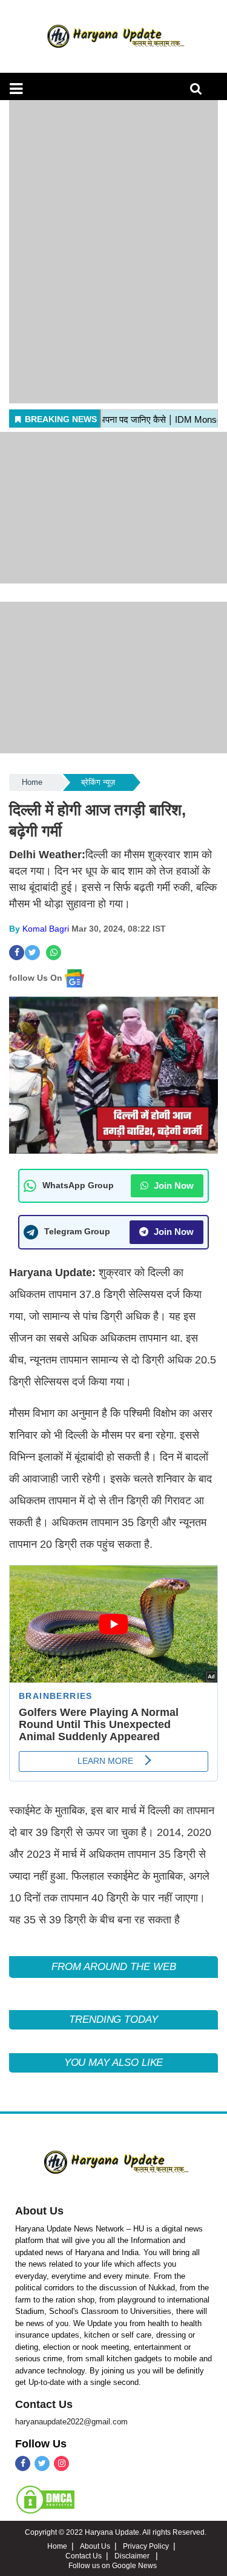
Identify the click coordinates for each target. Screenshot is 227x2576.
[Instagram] (61, 2463)
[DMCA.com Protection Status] (45, 2499)
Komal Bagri (46, 929)
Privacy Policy (146, 2546)
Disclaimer (133, 2556)
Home (32, 782)
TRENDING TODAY (113, 2019)
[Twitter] (42, 2463)
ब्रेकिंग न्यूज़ (98, 782)
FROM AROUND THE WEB (114, 1967)
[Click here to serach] (199, 92)
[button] (16, 89)
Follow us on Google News (113, 2566)
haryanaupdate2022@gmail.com (71, 2422)
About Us (39, 2211)
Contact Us (44, 2404)
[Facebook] (23, 2463)
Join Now (173, 1185)
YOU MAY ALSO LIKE (114, 2063)
